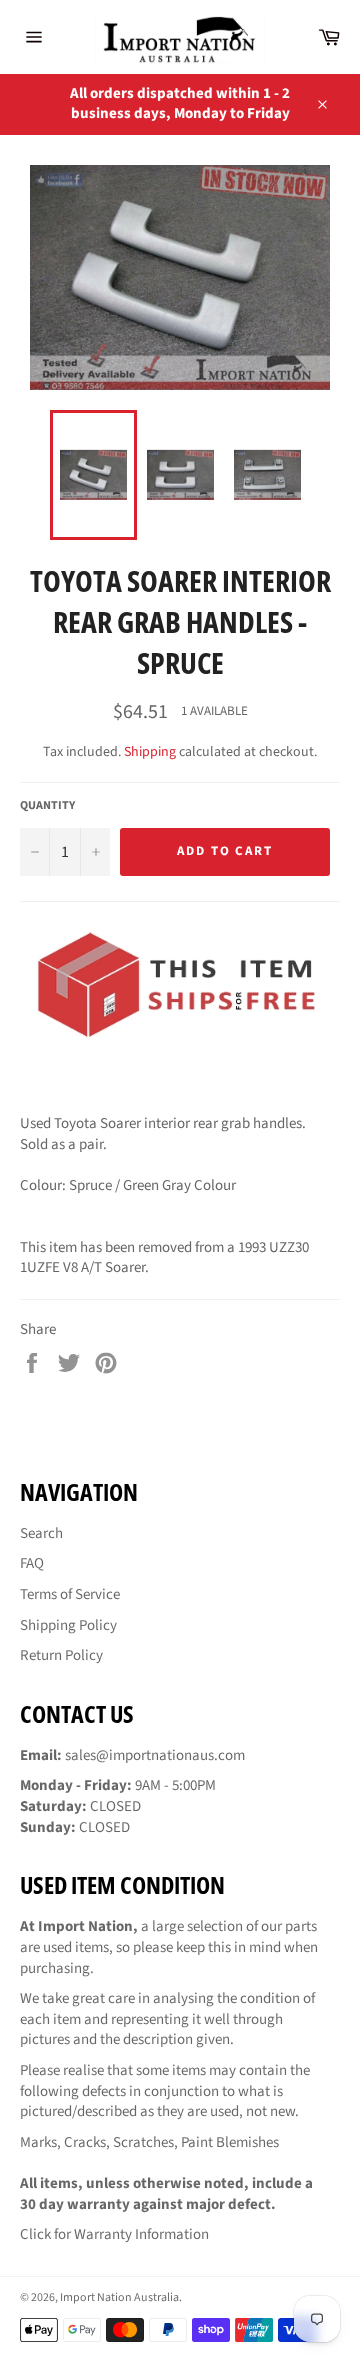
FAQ (32, 1563)
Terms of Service (70, 1594)
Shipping (150, 752)
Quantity (47, 806)
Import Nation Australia (119, 2297)
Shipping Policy (68, 1625)
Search (41, 1533)
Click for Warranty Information (114, 2234)
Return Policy (61, 1655)
